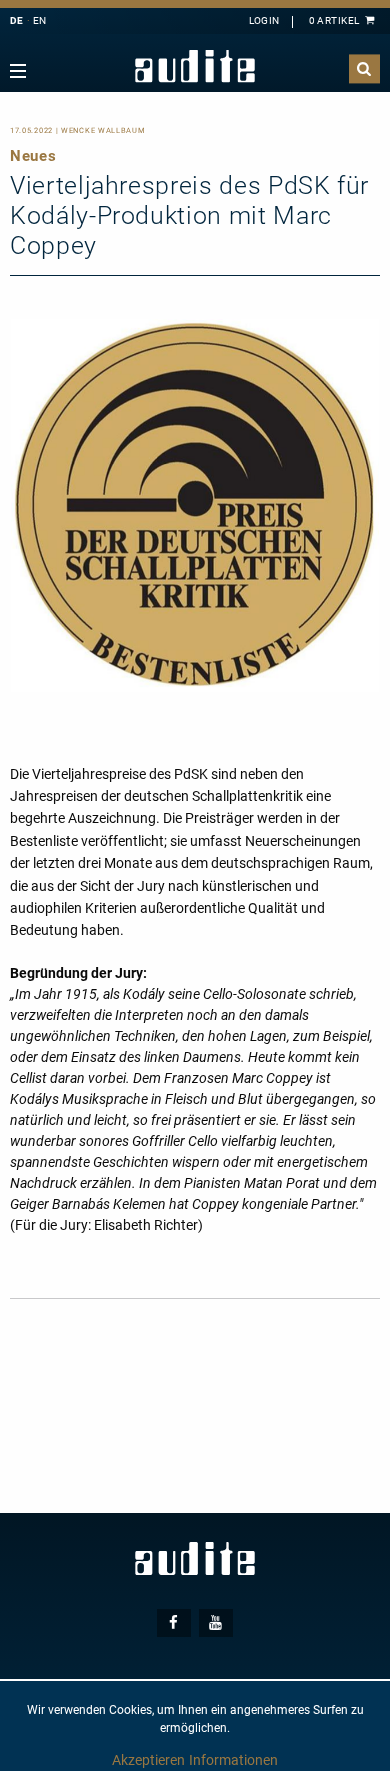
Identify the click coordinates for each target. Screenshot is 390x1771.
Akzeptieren (148, 1760)
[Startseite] (195, 66)
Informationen (233, 1760)
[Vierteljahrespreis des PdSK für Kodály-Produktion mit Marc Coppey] (195, 504)
